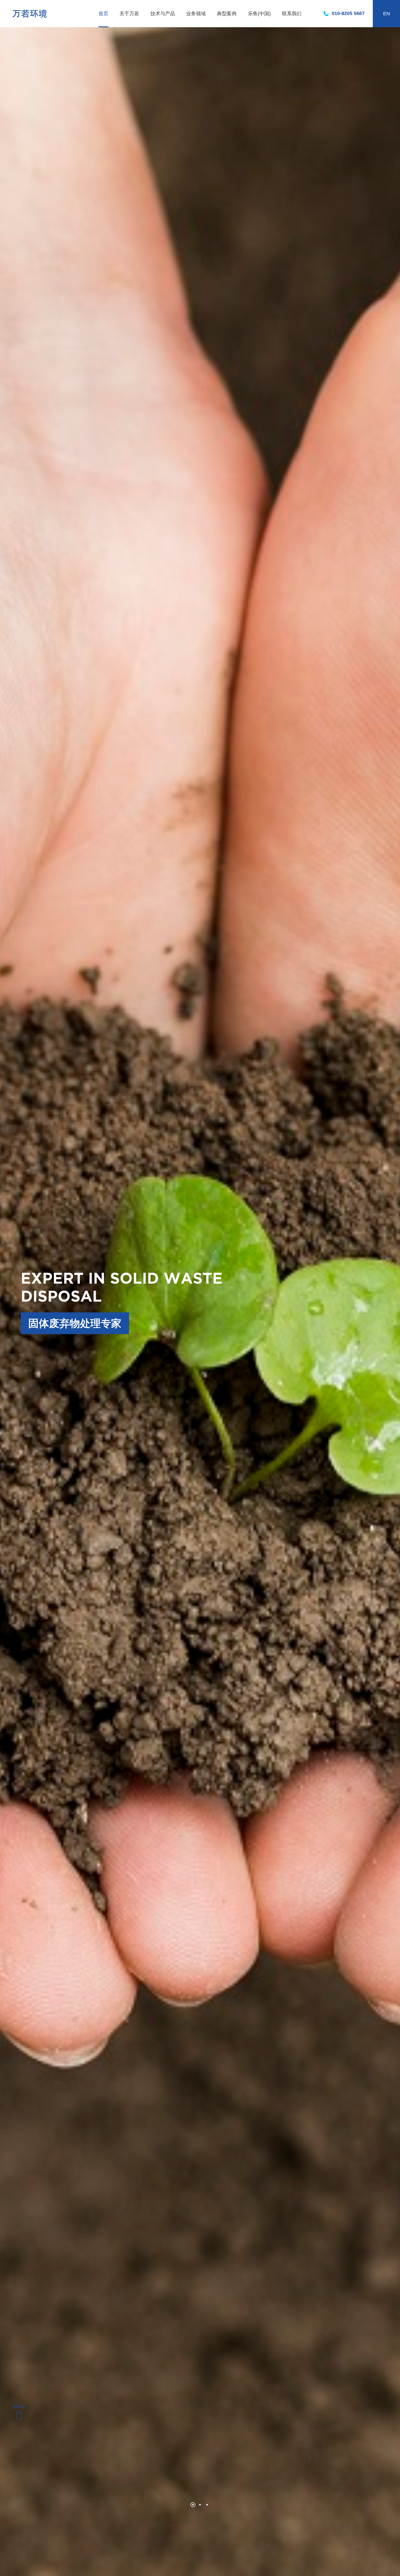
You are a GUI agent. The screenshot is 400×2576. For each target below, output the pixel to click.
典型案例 (227, 14)
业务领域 (196, 14)
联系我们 (292, 14)
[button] (193, 2505)
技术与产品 (163, 14)
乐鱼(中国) (259, 14)
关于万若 (129, 14)
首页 (103, 14)
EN (387, 14)
